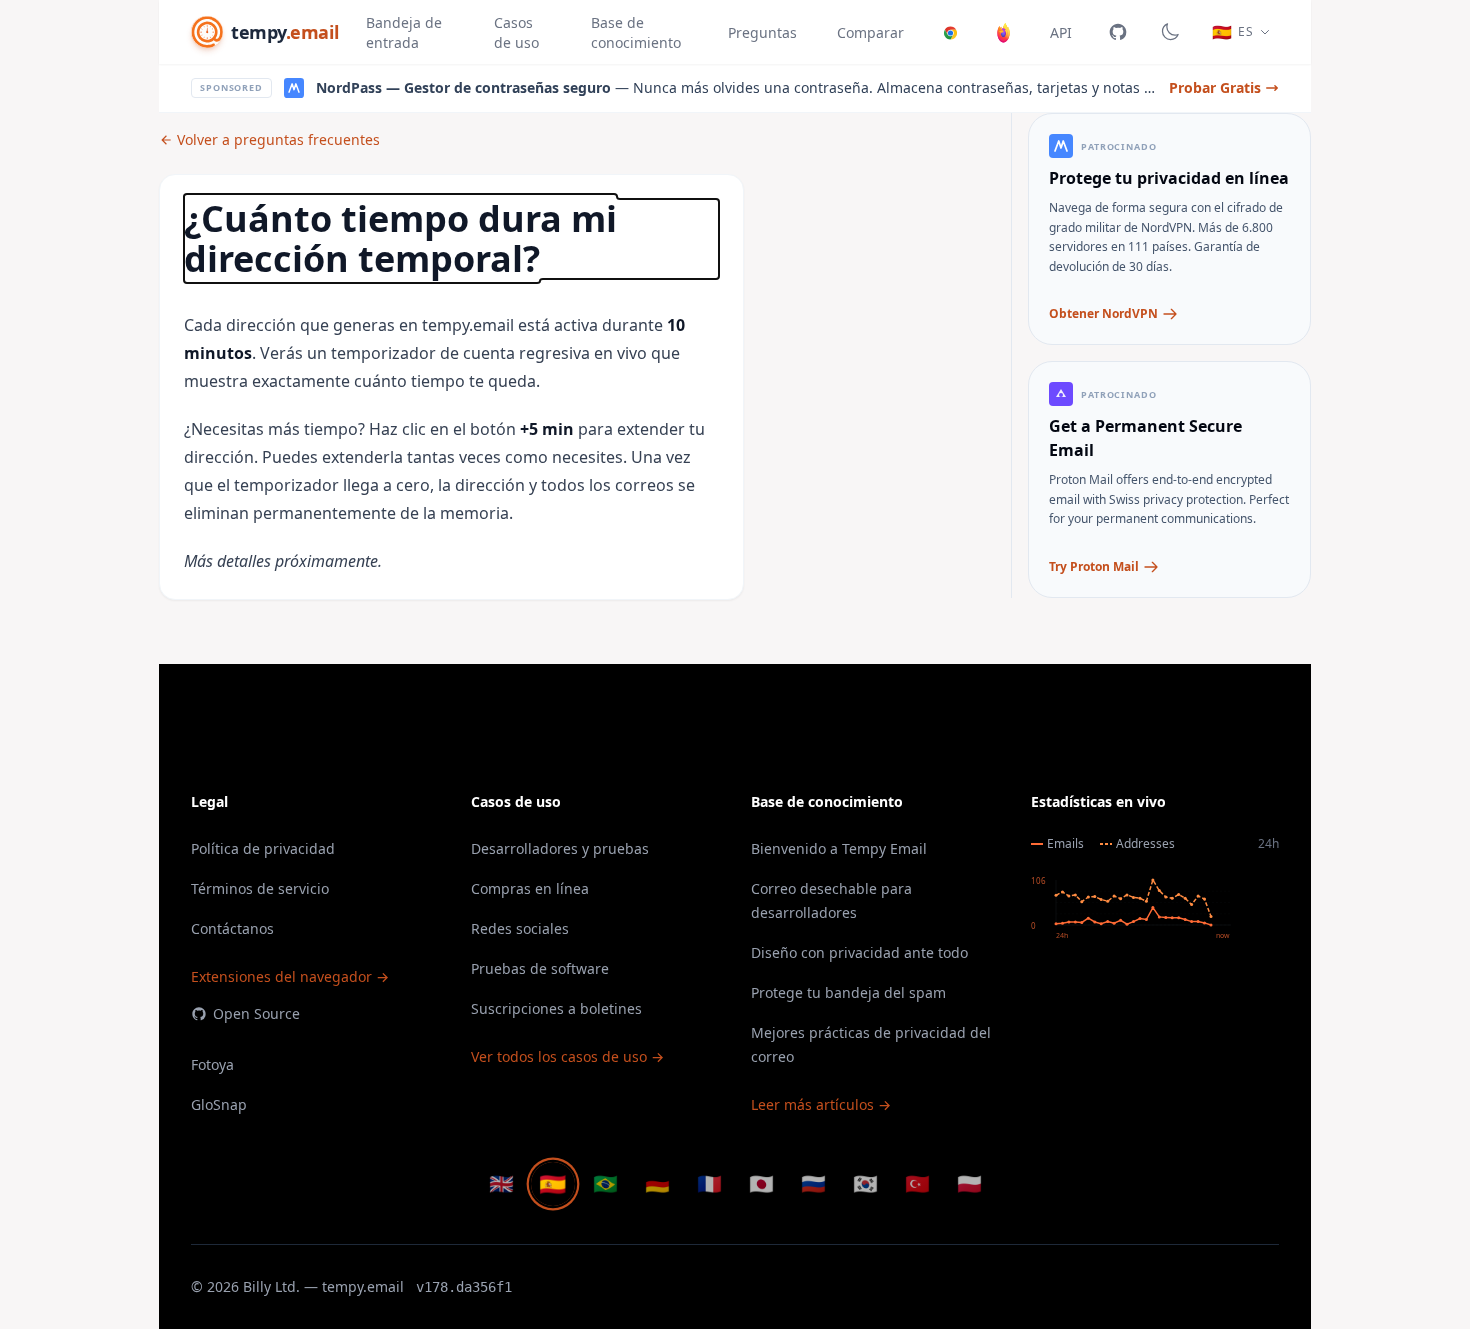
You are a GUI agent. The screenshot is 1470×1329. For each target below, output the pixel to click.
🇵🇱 (969, 1183)
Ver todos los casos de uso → (567, 1056)
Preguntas (762, 32)
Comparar (870, 32)
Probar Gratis (1215, 87)
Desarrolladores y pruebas (560, 848)
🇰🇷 (865, 1183)
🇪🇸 (553, 1184)
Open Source (256, 1013)
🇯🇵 (761, 1183)
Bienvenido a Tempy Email (839, 848)
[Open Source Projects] (1118, 32)
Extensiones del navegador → (290, 976)
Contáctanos (232, 928)
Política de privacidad (263, 848)
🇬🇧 (501, 1183)
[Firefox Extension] (1003, 32)
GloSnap (219, 1104)
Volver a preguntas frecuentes (278, 139)
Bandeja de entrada (404, 32)
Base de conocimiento (636, 32)
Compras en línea (530, 888)
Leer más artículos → (821, 1104)
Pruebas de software (540, 968)
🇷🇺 (813, 1183)
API (1061, 32)
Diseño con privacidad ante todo (859, 952)
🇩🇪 (657, 1183)
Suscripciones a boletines (556, 1008)
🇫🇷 (709, 1183)
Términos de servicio (260, 888)
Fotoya (212, 1064)
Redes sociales (520, 928)
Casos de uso (516, 32)
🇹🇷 (917, 1183)
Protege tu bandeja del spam (848, 992)
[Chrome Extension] (950, 32)
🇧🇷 (605, 1183)
